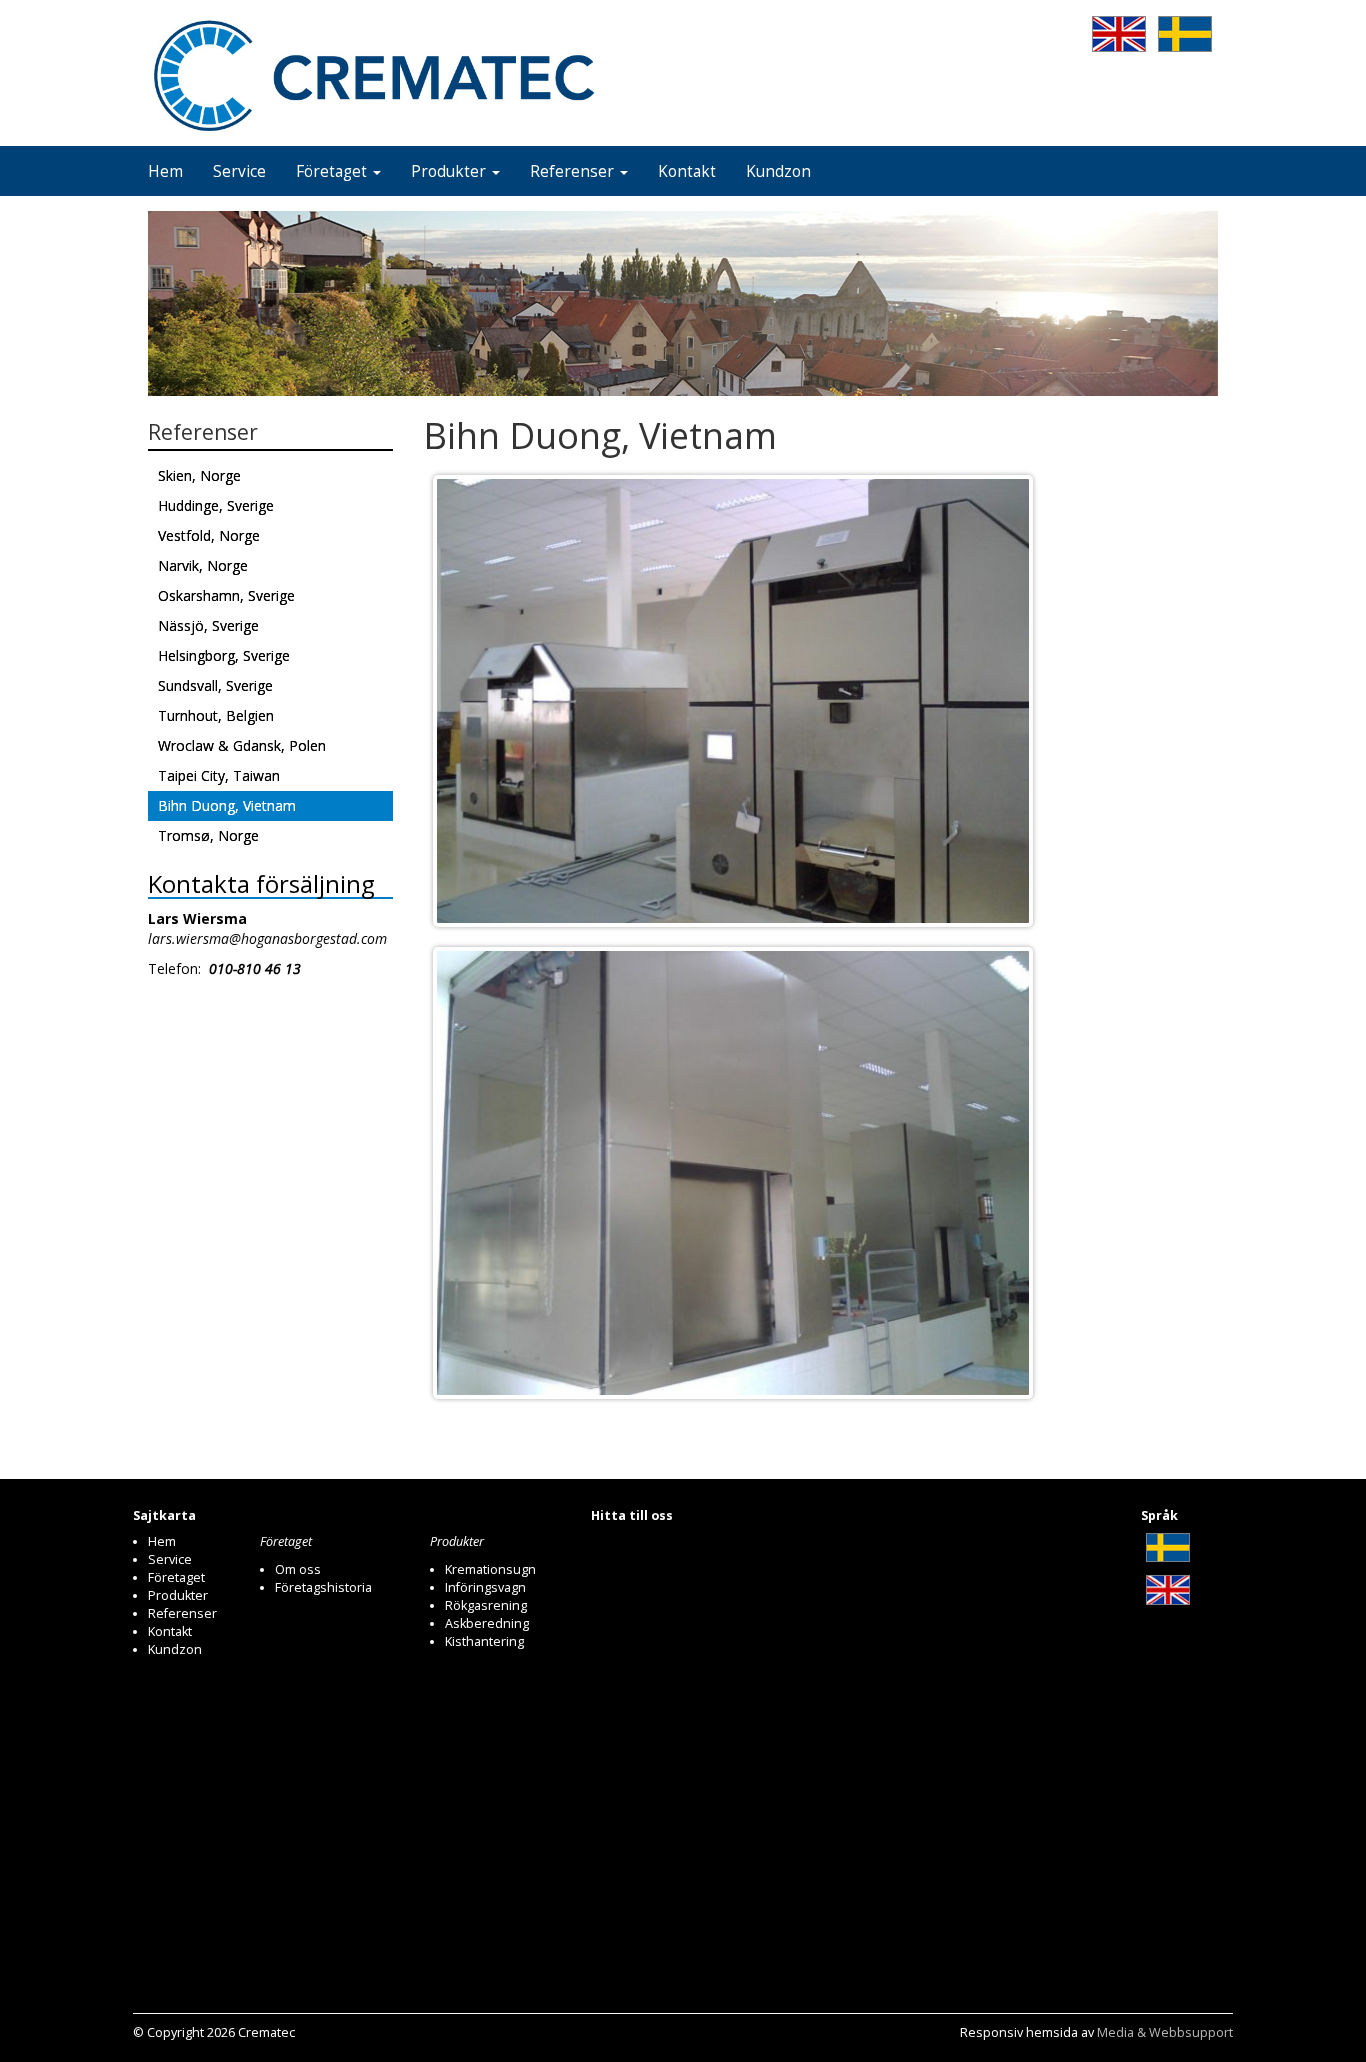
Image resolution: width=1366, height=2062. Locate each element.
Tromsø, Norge (208, 835)
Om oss (298, 1569)
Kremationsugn (490, 1569)
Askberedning (487, 1623)
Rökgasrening (486, 1605)
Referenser (574, 171)
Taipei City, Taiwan (219, 775)
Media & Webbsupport (1165, 2032)
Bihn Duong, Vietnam (227, 805)
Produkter (450, 171)
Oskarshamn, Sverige (226, 595)
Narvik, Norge (203, 565)
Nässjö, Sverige (208, 625)
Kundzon (778, 171)
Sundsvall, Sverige (215, 685)
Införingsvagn (485, 1587)
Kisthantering (484, 1641)
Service (239, 171)
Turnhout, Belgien (216, 715)
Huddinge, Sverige (216, 505)
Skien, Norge (199, 475)
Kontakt (687, 171)
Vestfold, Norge (209, 535)
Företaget (333, 171)
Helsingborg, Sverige (224, 655)
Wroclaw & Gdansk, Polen (242, 745)
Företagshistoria (323, 1587)
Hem (165, 171)
